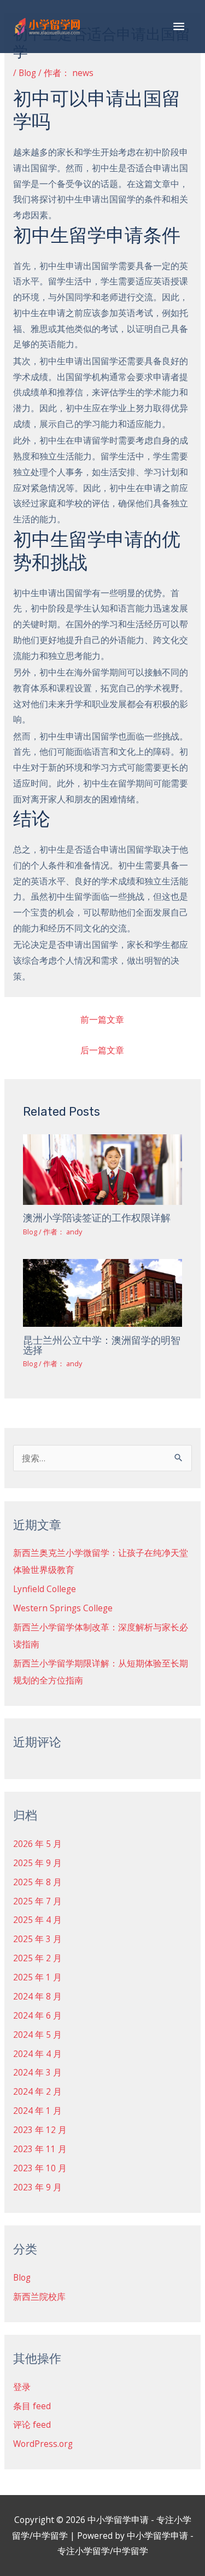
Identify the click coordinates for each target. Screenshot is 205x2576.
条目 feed (32, 2406)
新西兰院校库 (39, 2297)
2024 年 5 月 (37, 2035)
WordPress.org (43, 2444)
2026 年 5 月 (37, 1844)
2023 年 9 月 (37, 2187)
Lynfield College (45, 1589)
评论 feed (32, 2425)
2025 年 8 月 (37, 1882)
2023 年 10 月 (40, 2168)
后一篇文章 (102, 1050)
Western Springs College (63, 1608)
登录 (22, 2387)
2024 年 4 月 (37, 2054)
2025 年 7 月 (37, 1901)
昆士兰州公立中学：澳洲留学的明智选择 (102, 1345)
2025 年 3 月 (37, 1939)
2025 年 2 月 (37, 1958)
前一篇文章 (102, 1019)
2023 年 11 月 (40, 2149)
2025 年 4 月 (37, 1920)
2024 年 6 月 (37, 2015)
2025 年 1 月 (37, 1977)
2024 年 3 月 (37, 2072)
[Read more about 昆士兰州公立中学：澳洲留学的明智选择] (103, 1292)
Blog (27, 73)
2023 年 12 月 (40, 2130)
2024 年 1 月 (37, 2111)
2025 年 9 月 (37, 1863)
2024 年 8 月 (37, 1996)
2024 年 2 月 (37, 2091)
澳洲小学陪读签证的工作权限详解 (97, 1218)
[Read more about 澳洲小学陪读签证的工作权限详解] (103, 1169)
